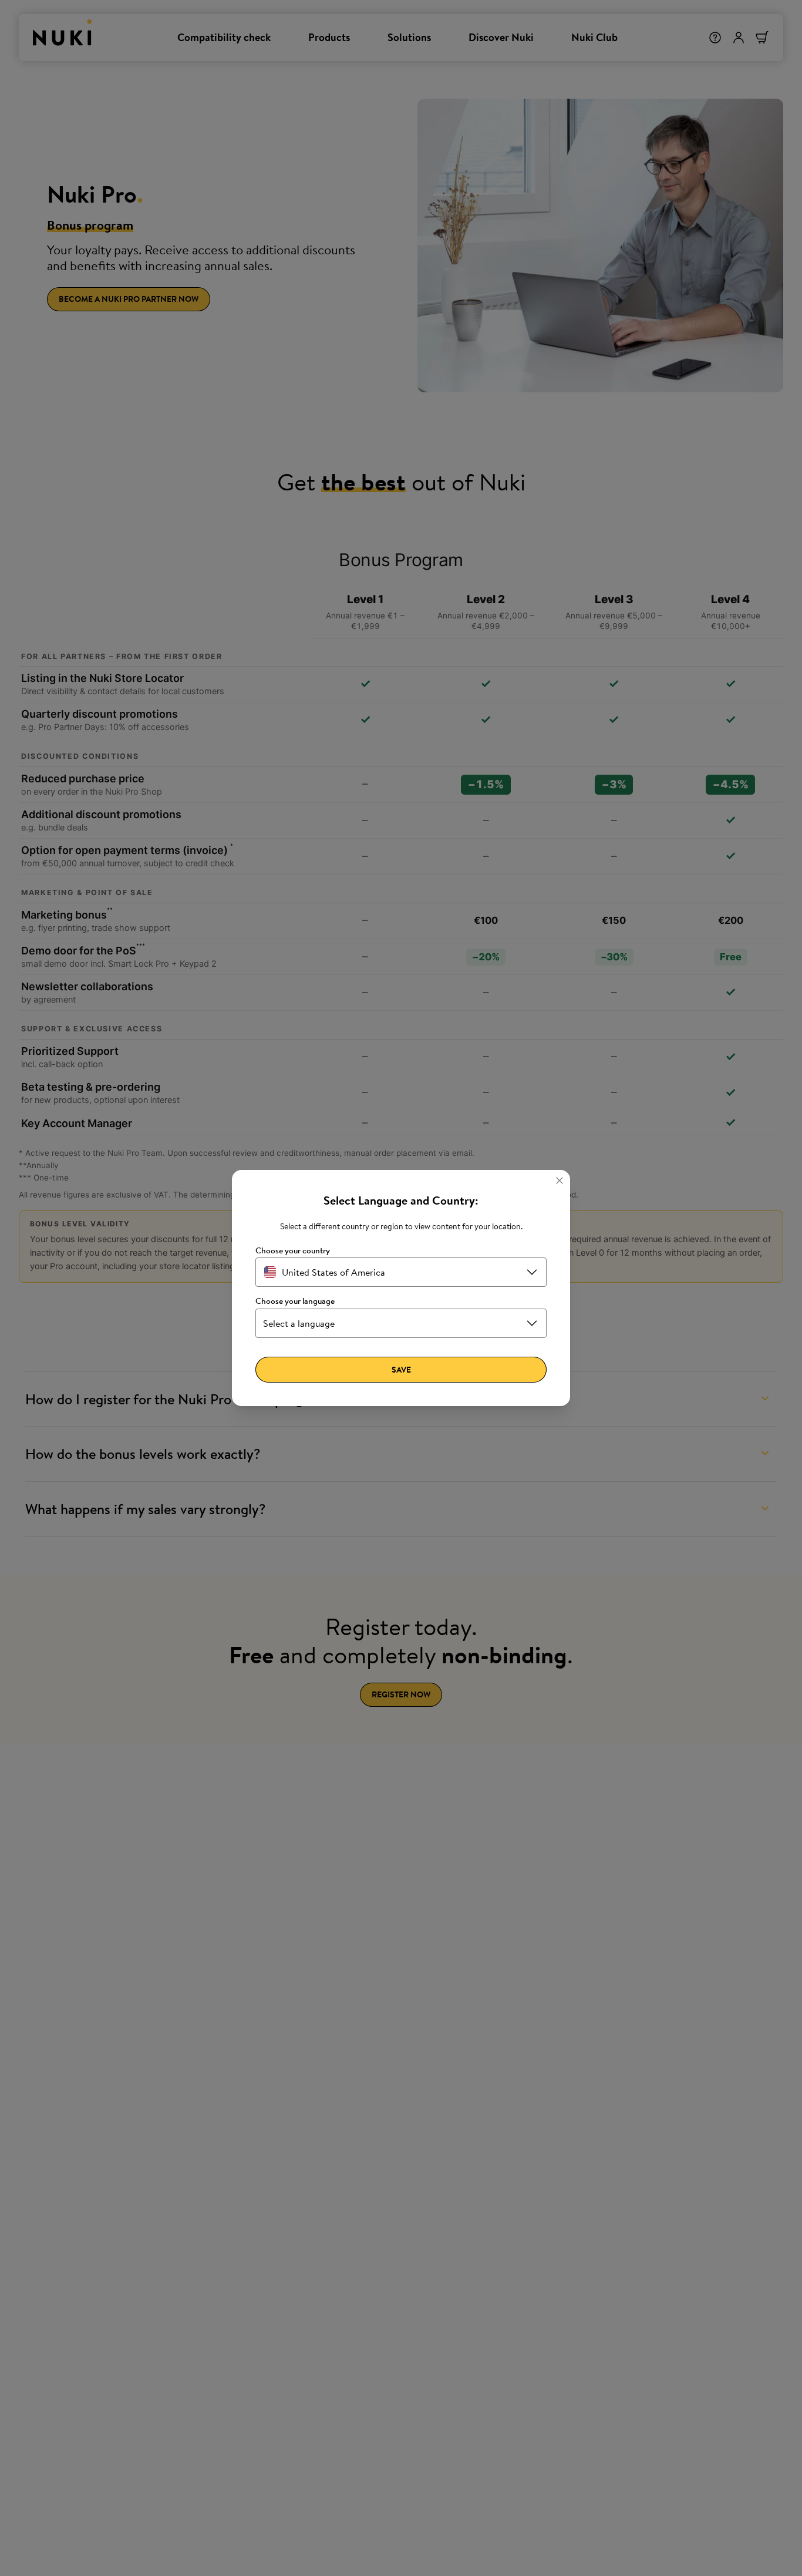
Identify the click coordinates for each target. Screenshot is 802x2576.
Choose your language (295, 1301)
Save (401, 1370)
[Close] (560, 1181)
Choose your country (293, 1251)
